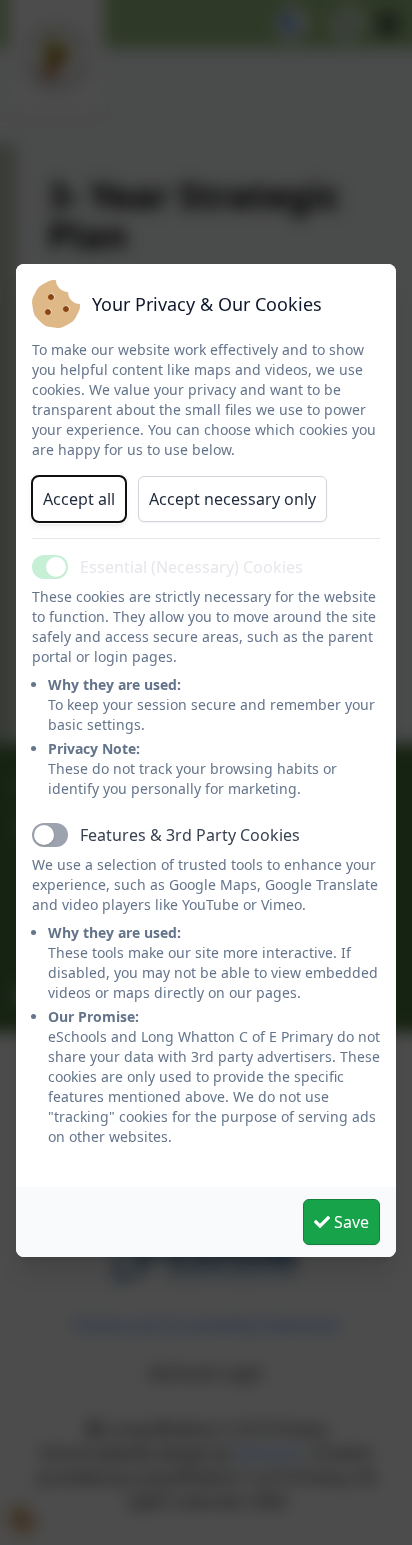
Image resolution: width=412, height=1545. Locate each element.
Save (349, 1222)
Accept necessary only (232, 499)
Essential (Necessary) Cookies (191, 567)
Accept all (79, 499)
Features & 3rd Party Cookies (190, 835)
